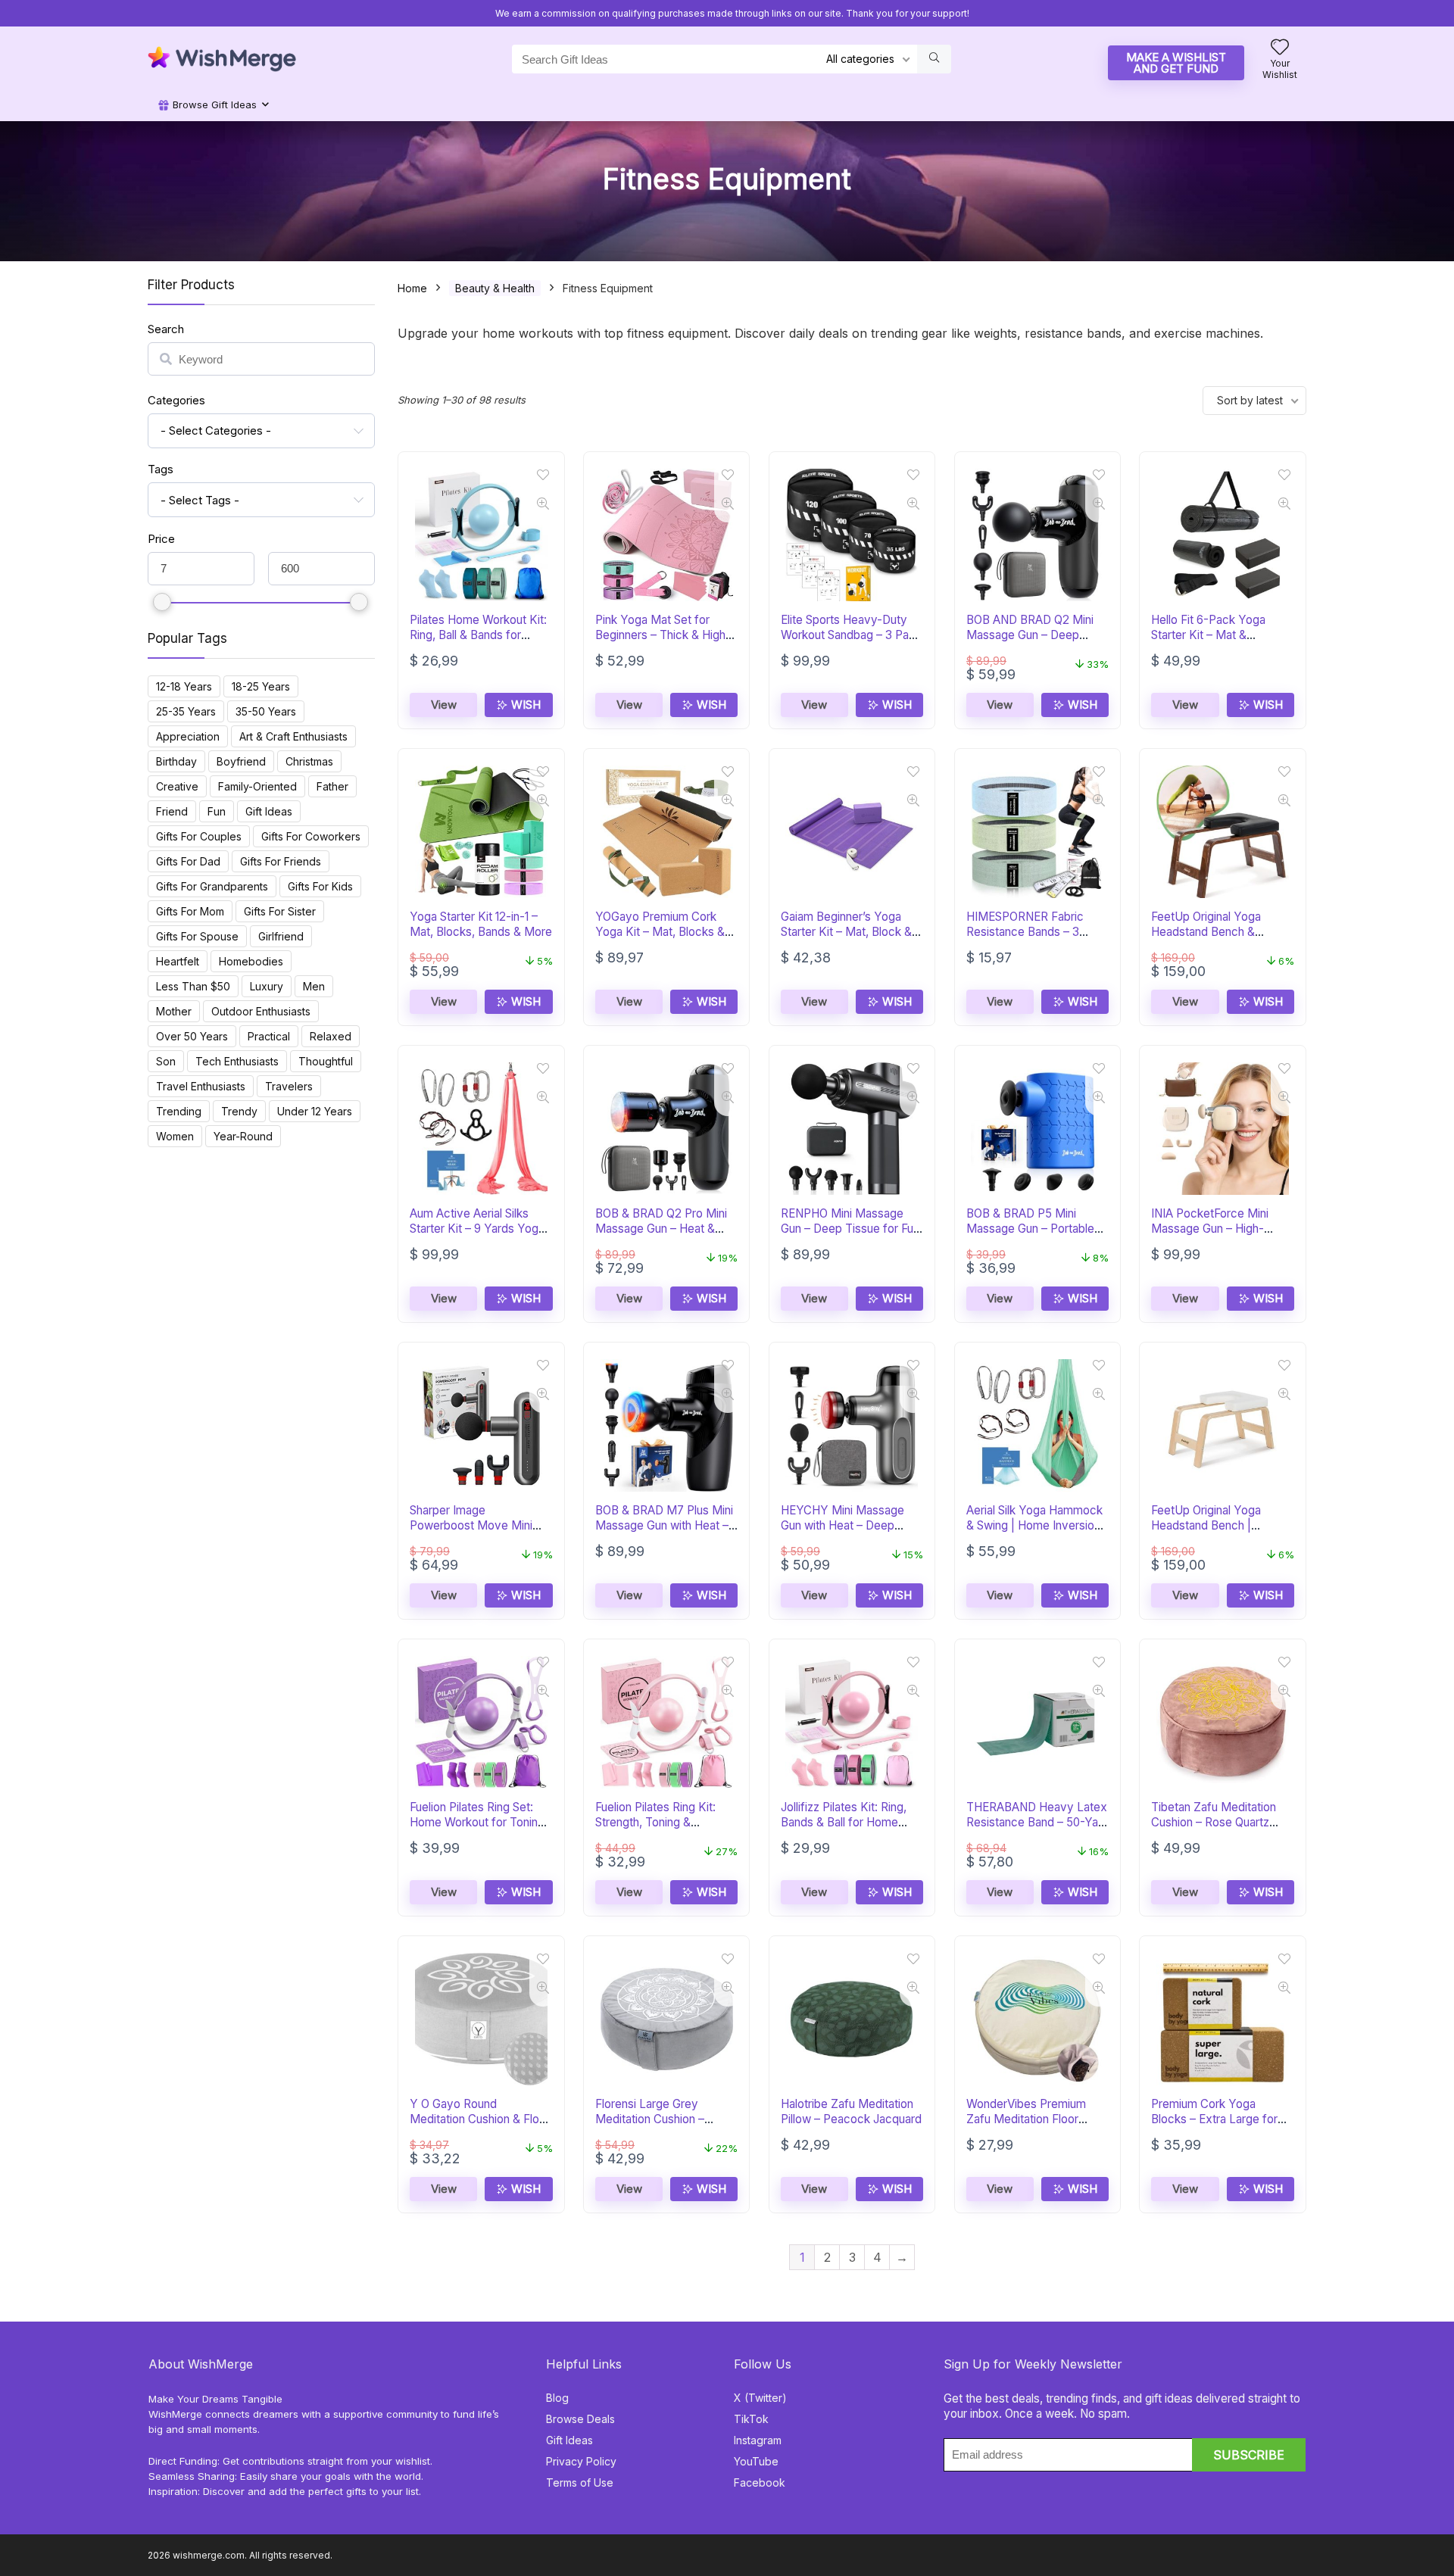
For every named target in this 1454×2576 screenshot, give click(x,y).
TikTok (751, 2419)
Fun (217, 811)
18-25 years (261, 686)
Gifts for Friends (281, 861)
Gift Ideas (269, 811)
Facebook (760, 2482)
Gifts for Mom (190, 911)
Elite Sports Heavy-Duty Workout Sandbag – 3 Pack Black (851, 635)
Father (332, 786)
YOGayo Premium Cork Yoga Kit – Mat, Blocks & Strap (660, 932)
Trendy (239, 1111)
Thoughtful (326, 1061)
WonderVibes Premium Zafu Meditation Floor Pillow (1026, 2119)
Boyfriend (241, 761)
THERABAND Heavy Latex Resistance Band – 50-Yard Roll (1037, 1822)
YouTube (756, 2461)
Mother (174, 1011)
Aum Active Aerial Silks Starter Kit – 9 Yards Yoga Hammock (477, 1229)
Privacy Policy (581, 2461)
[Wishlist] (1280, 48)
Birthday (176, 761)
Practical (269, 1036)
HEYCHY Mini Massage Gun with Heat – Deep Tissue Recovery (842, 1525)
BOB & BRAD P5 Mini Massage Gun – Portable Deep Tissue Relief (1030, 1229)
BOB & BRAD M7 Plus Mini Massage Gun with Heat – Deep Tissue (664, 1525)
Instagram (758, 2440)
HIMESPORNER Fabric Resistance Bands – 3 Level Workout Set (1025, 932)
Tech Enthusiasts (237, 1061)
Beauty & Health (495, 288)
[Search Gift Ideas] (934, 59)
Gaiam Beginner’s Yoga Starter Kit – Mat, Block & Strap (846, 932)
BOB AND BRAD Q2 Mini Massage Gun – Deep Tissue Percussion (1030, 635)
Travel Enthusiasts (201, 1086)
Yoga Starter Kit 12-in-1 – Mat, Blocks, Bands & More (481, 924)
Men (314, 986)
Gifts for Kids (320, 886)
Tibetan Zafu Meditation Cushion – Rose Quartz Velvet (1214, 1822)
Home (412, 288)
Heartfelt (178, 961)
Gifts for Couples (199, 836)
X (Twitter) (760, 2398)
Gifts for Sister (280, 911)
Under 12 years (315, 1111)
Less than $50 (193, 986)
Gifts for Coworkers (311, 836)
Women (175, 1136)
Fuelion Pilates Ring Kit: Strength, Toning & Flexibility (655, 1822)
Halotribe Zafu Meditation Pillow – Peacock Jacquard (851, 2111)
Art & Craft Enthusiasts (293, 736)
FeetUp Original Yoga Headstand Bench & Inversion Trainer (1206, 932)
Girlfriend (281, 936)
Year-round (243, 1136)
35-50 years (266, 711)
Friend (172, 811)
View (444, 705)
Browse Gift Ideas (213, 104)
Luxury (267, 986)
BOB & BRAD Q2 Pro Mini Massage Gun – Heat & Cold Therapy (661, 1229)
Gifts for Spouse (197, 936)
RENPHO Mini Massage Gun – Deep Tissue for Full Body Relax (849, 1229)
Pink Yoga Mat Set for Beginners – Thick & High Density (660, 635)
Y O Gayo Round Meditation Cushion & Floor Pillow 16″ (480, 2119)
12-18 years (184, 686)
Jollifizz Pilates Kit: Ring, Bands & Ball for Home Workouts (844, 1822)
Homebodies (251, 961)
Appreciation (188, 736)
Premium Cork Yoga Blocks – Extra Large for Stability (1214, 2119)
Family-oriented (257, 786)
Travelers (289, 1086)
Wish (524, 705)
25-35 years (186, 711)
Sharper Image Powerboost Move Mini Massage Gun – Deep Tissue (471, 1533)
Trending (179, 1111)
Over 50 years (192, 1036)
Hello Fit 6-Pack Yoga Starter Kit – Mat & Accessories (1208, 635)
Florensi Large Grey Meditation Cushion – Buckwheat (650, 2119)
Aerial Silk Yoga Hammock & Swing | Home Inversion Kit (1034, 1525)
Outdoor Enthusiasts (261, 1011)
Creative (177, 786)
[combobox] (261, 431)
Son (166, 1061)
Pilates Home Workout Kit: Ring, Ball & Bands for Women (478, 635)
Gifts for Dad (188, 861)
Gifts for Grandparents (212, 886)
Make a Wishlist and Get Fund (1176, 63)
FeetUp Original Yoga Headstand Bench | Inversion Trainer (1206, 1525)
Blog (557, 2398)
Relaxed (331, 1036)
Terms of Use (580, 2482)
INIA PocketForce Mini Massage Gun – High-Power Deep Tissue (1210, 1229)
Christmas (309, 761)
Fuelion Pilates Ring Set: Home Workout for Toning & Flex (477, 1822)
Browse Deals (580, 2419)
